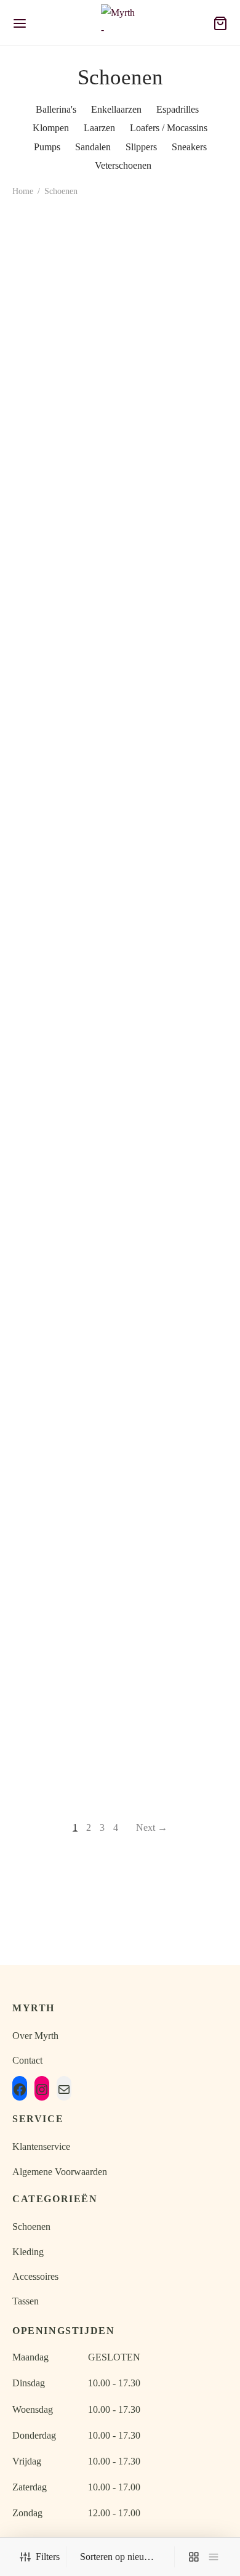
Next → (152, 1827)
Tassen (26, 2301)
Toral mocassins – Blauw (64, 790)
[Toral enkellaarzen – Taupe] (177, 277)
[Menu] (20, 23)
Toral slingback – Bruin (64, 1294)
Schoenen (31, 2227)
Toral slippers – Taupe (64, 958)
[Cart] (220, 23)
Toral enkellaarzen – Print (176, 576)
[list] (214, 2557)
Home (23, 191)
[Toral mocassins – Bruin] (177, 891)
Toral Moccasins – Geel (64, 1641)
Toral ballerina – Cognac (176, 1294)
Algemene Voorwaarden (60, 2172)
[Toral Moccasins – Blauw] (177, 1575)
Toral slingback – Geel (176, 1126)
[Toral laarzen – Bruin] (64, 277)
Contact (27, 2060)
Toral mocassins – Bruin (176, 958)
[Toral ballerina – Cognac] (177, 1227)
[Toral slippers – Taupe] (64, 891)
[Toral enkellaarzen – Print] (177, 491)
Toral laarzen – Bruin (64, 362)
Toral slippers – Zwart (176, 790)
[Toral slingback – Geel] (177, 1059)
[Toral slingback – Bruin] (64, 1227)
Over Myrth (35, 2036)
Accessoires (35, 2276)
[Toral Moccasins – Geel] (64, 1575)
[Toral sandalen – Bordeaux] (64, 1395)
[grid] (194, 2557)
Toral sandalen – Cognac (64, 1126)
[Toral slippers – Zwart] (177, 705)
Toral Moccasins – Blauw (176, 1641)
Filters (48, 2557)
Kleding (28, 2252)
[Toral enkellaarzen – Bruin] (64, 491)
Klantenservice (41, 2146)
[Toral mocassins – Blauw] (64, 705)
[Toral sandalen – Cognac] (64, 1059)
